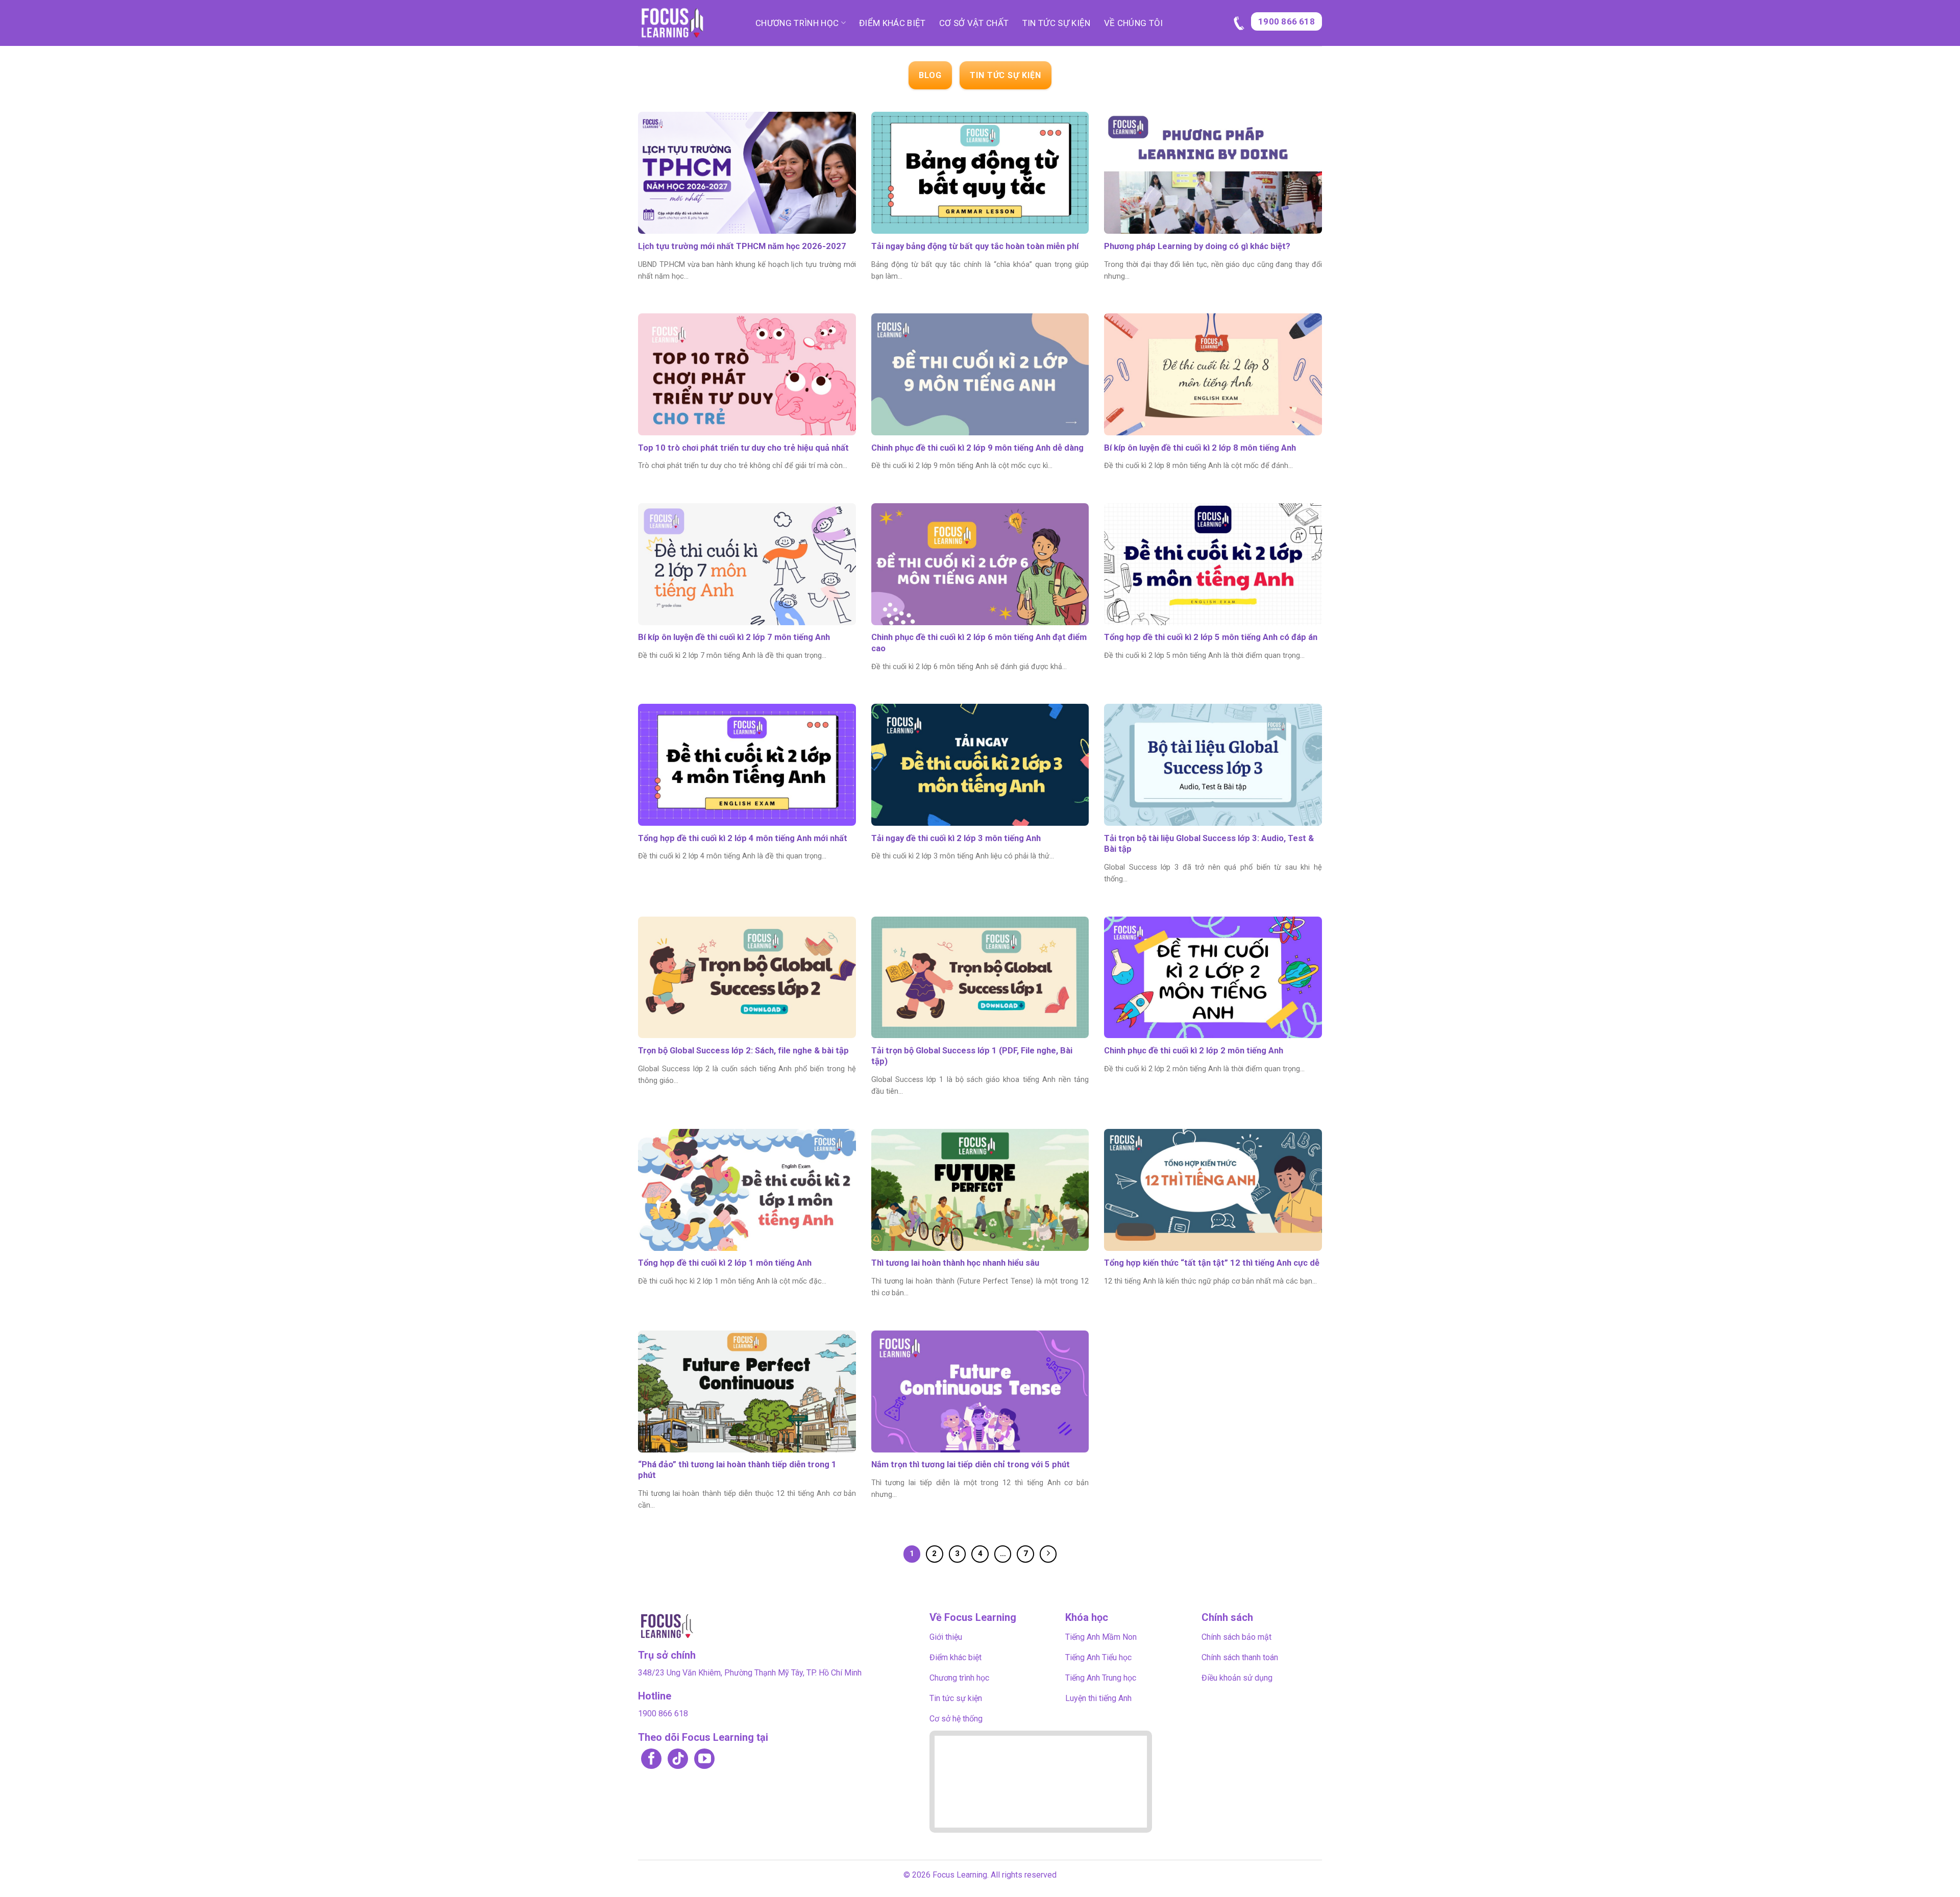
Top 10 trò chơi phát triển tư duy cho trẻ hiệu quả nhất (743, 448)
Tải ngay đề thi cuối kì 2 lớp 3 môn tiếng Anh (956, 838)
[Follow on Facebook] (651, 1759)
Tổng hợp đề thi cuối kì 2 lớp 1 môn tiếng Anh (725, 1263)
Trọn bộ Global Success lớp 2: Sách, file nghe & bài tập (743, 1051)
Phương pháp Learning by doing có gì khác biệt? (1197, 246)
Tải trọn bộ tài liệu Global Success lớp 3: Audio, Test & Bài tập (1209, 844)
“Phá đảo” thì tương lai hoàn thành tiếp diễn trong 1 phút (737, 1470)
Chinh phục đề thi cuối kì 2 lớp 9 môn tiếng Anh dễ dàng (977, 448)
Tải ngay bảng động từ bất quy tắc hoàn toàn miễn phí (975, 246)
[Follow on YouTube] (704, 1759)
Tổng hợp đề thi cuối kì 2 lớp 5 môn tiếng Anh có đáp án (1211, 637)
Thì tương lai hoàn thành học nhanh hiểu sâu (955, 1263)
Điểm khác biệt (892, 23)
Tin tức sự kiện (1057, 23)
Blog (930, 75)
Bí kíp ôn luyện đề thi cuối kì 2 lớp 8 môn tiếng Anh (1200, 448)
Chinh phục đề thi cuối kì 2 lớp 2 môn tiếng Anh (1194, 1051)
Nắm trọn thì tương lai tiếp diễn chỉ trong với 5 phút (971, 1464)
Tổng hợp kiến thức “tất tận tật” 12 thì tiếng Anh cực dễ (1212, 1263)
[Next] (1048, 1554)
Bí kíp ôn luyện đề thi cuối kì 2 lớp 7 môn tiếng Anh (734, 637)
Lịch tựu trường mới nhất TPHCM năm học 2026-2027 (742, 246)
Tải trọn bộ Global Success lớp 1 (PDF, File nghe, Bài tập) (972, 1056)
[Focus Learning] (689, 23)
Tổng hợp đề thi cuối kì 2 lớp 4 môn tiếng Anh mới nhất (743, 838)
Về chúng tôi (1134, 23)
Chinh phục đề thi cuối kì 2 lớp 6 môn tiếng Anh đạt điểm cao (979, 643)
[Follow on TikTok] (678, 1759)
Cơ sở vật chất (974, 23)
